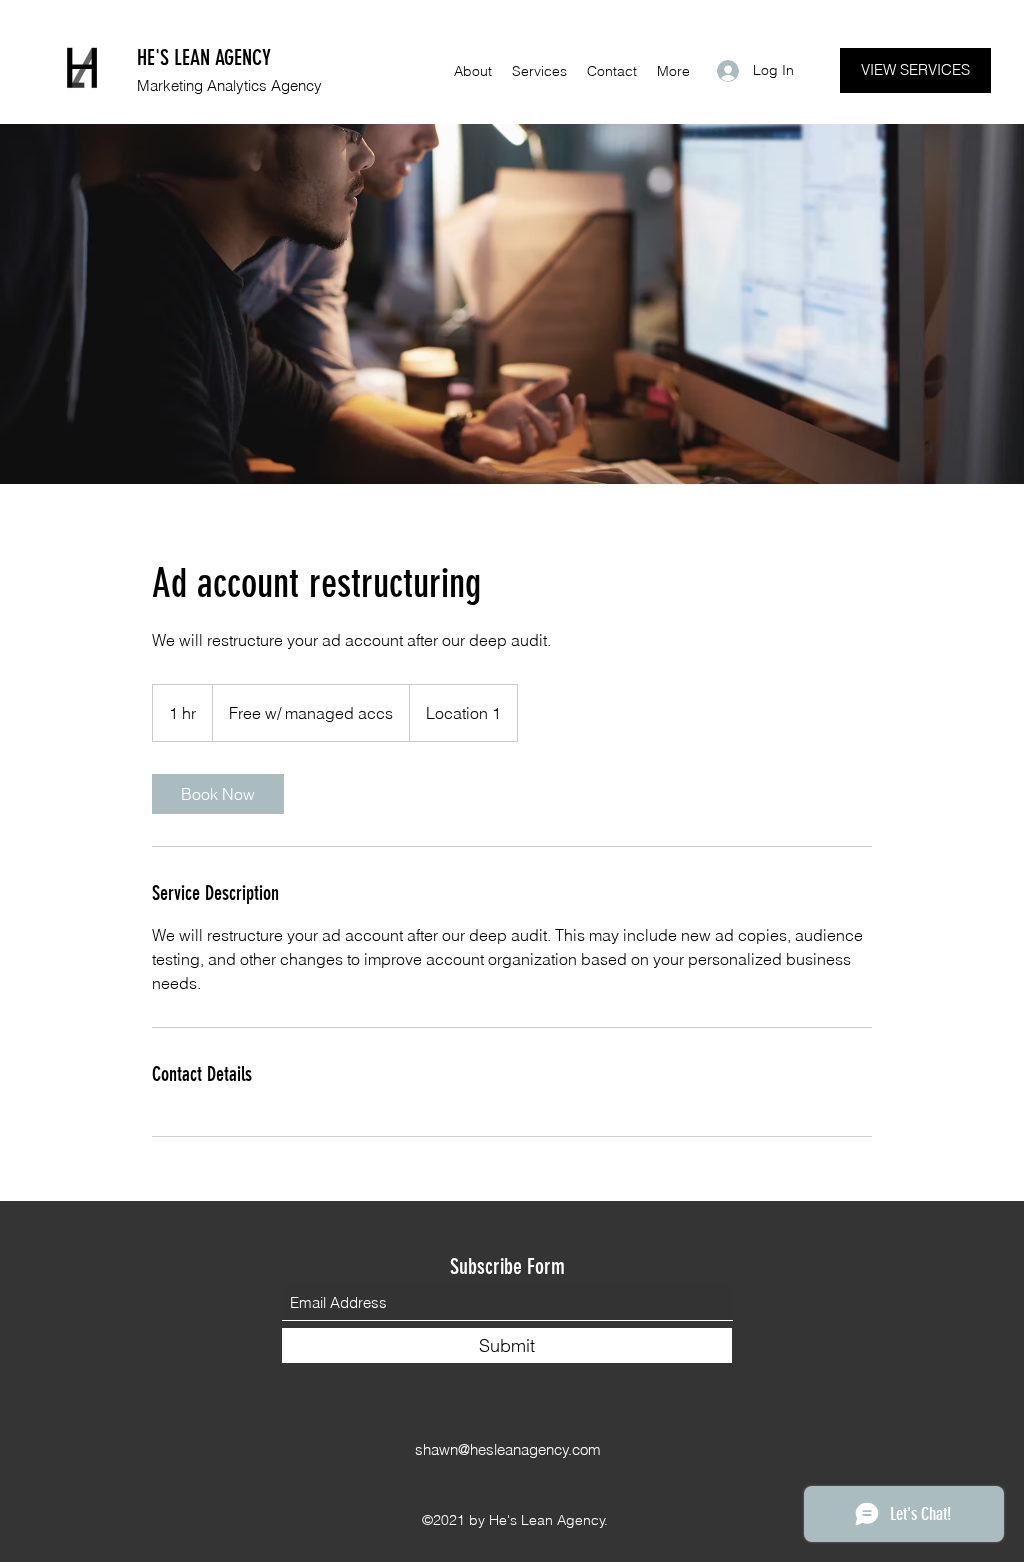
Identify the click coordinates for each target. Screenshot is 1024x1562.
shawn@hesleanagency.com (508, 1449)
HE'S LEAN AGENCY (204, 57)
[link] (218, 794)
